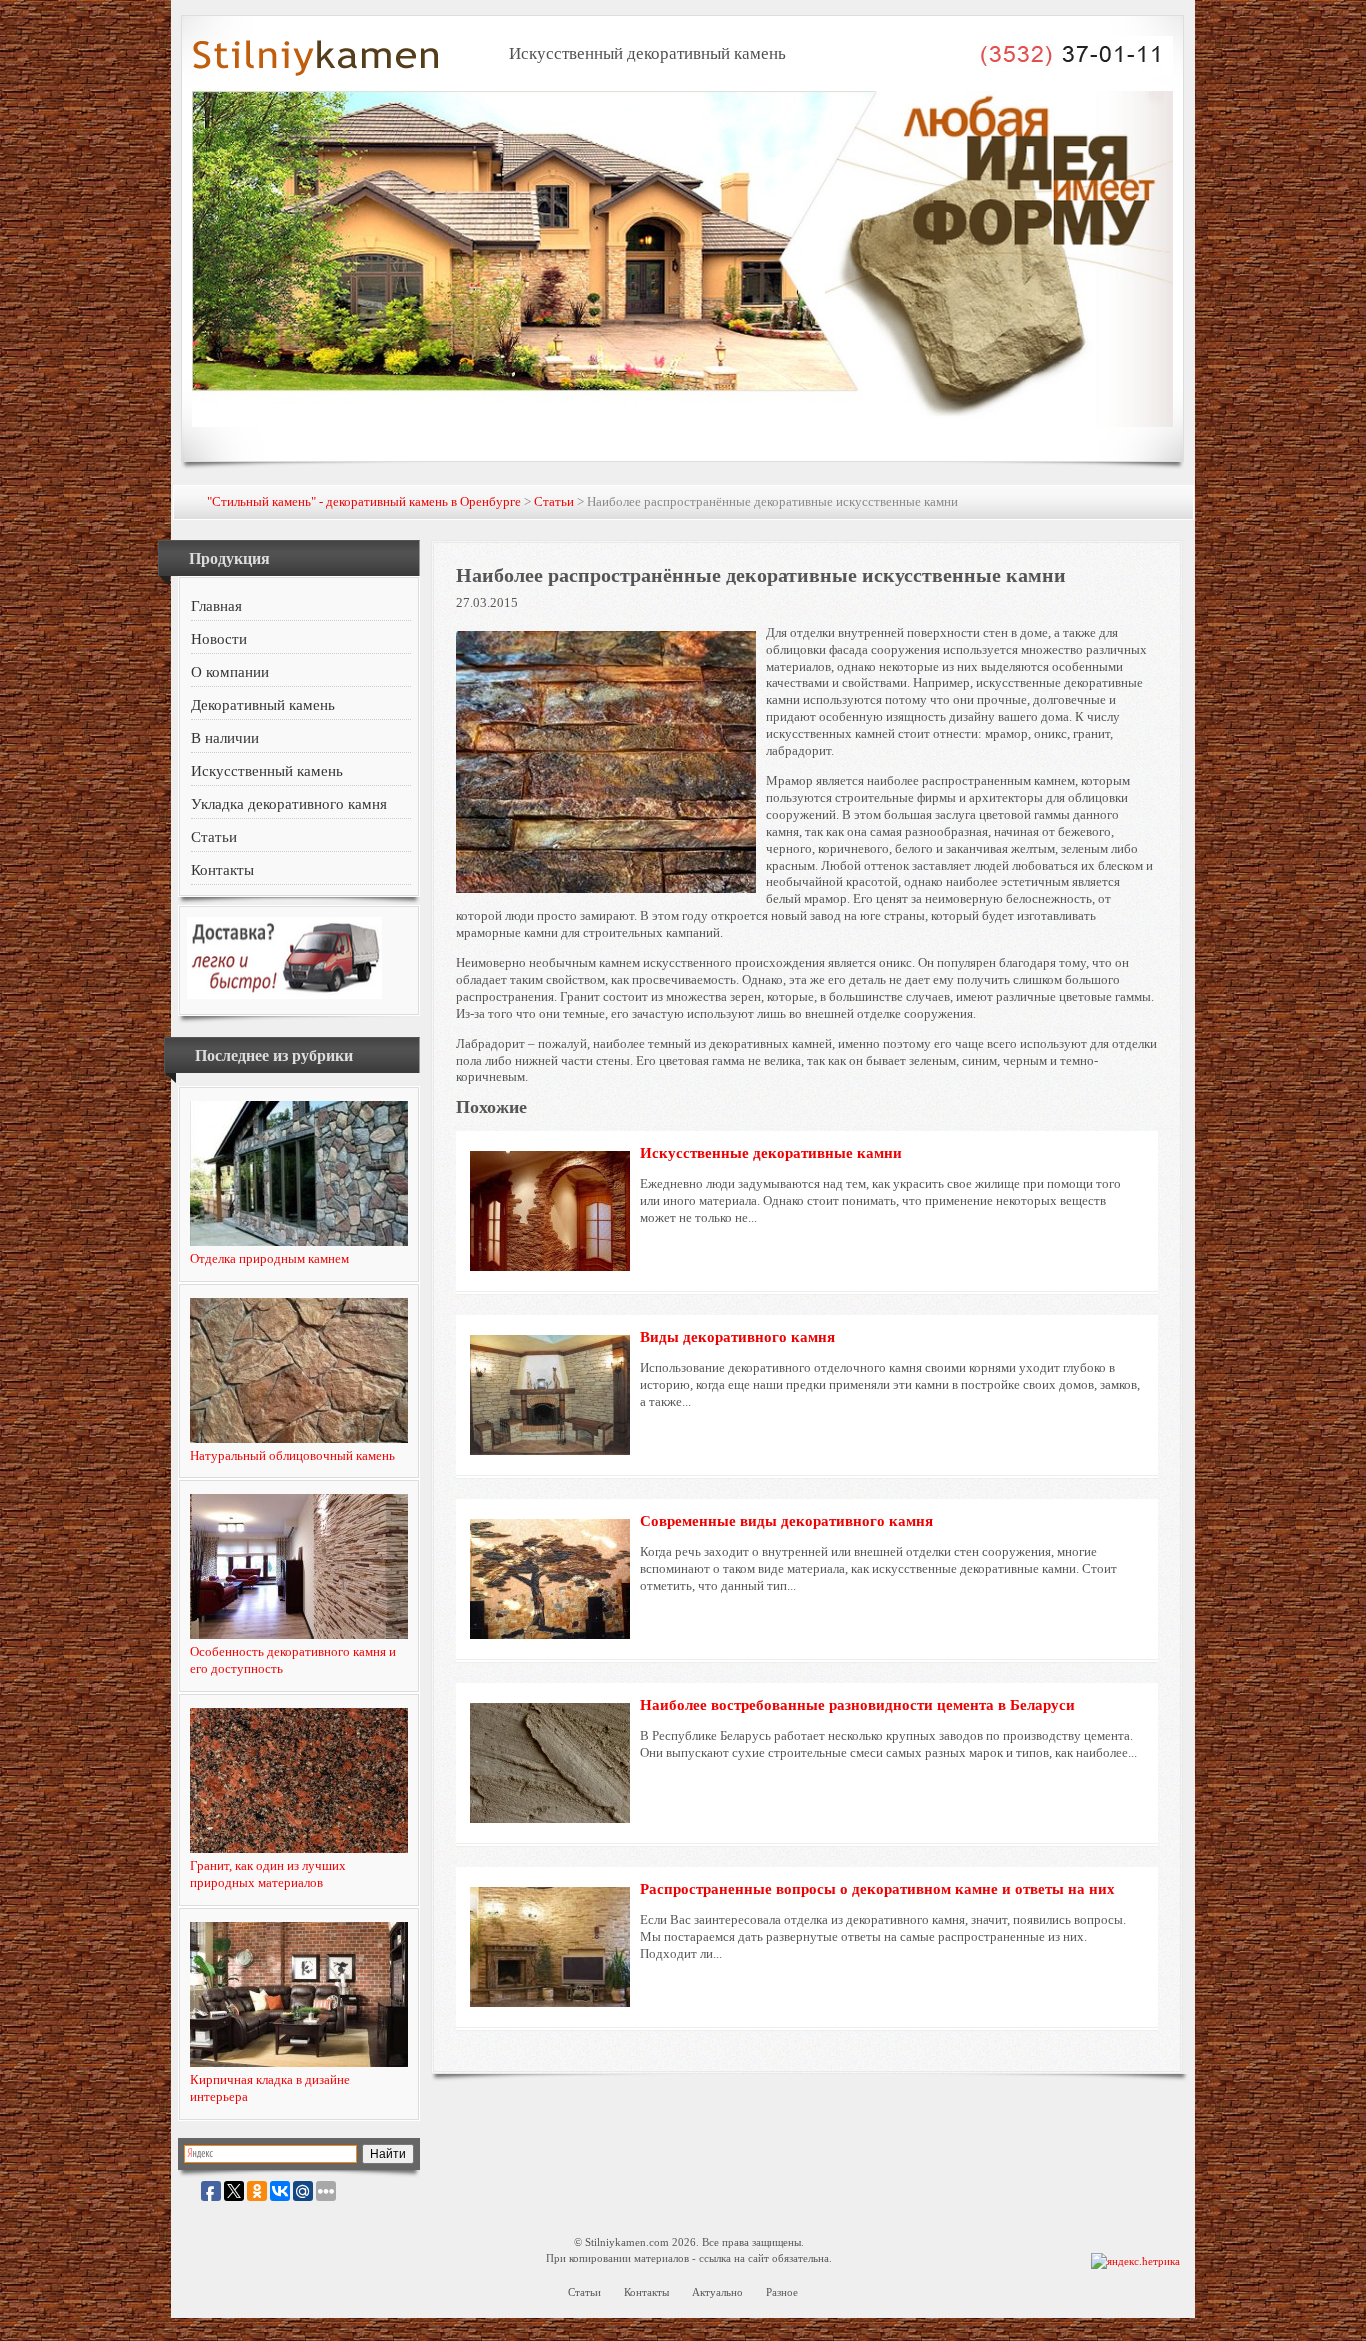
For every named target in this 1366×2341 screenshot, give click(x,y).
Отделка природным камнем (269, 1258)
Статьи (554, 501)
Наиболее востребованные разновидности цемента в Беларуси (857, 1705)
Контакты (222, 870)
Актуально (717, 2292)
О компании (230, 672)
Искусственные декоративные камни (771, 1153)
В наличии (225, 738)
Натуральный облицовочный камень (292, 1455)
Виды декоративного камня (737, 1337)
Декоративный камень (263, 705)
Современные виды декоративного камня (786, 1521)
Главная (216, 606)
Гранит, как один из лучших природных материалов (268, 1874)
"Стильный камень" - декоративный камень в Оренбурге (364, 501)
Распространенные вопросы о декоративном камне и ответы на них (877, 1889)
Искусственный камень (267, 771)
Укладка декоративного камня (289, 804)
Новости (219, 639)
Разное (782, 2292)
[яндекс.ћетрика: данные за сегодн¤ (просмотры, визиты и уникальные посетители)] (1135, 2261)
